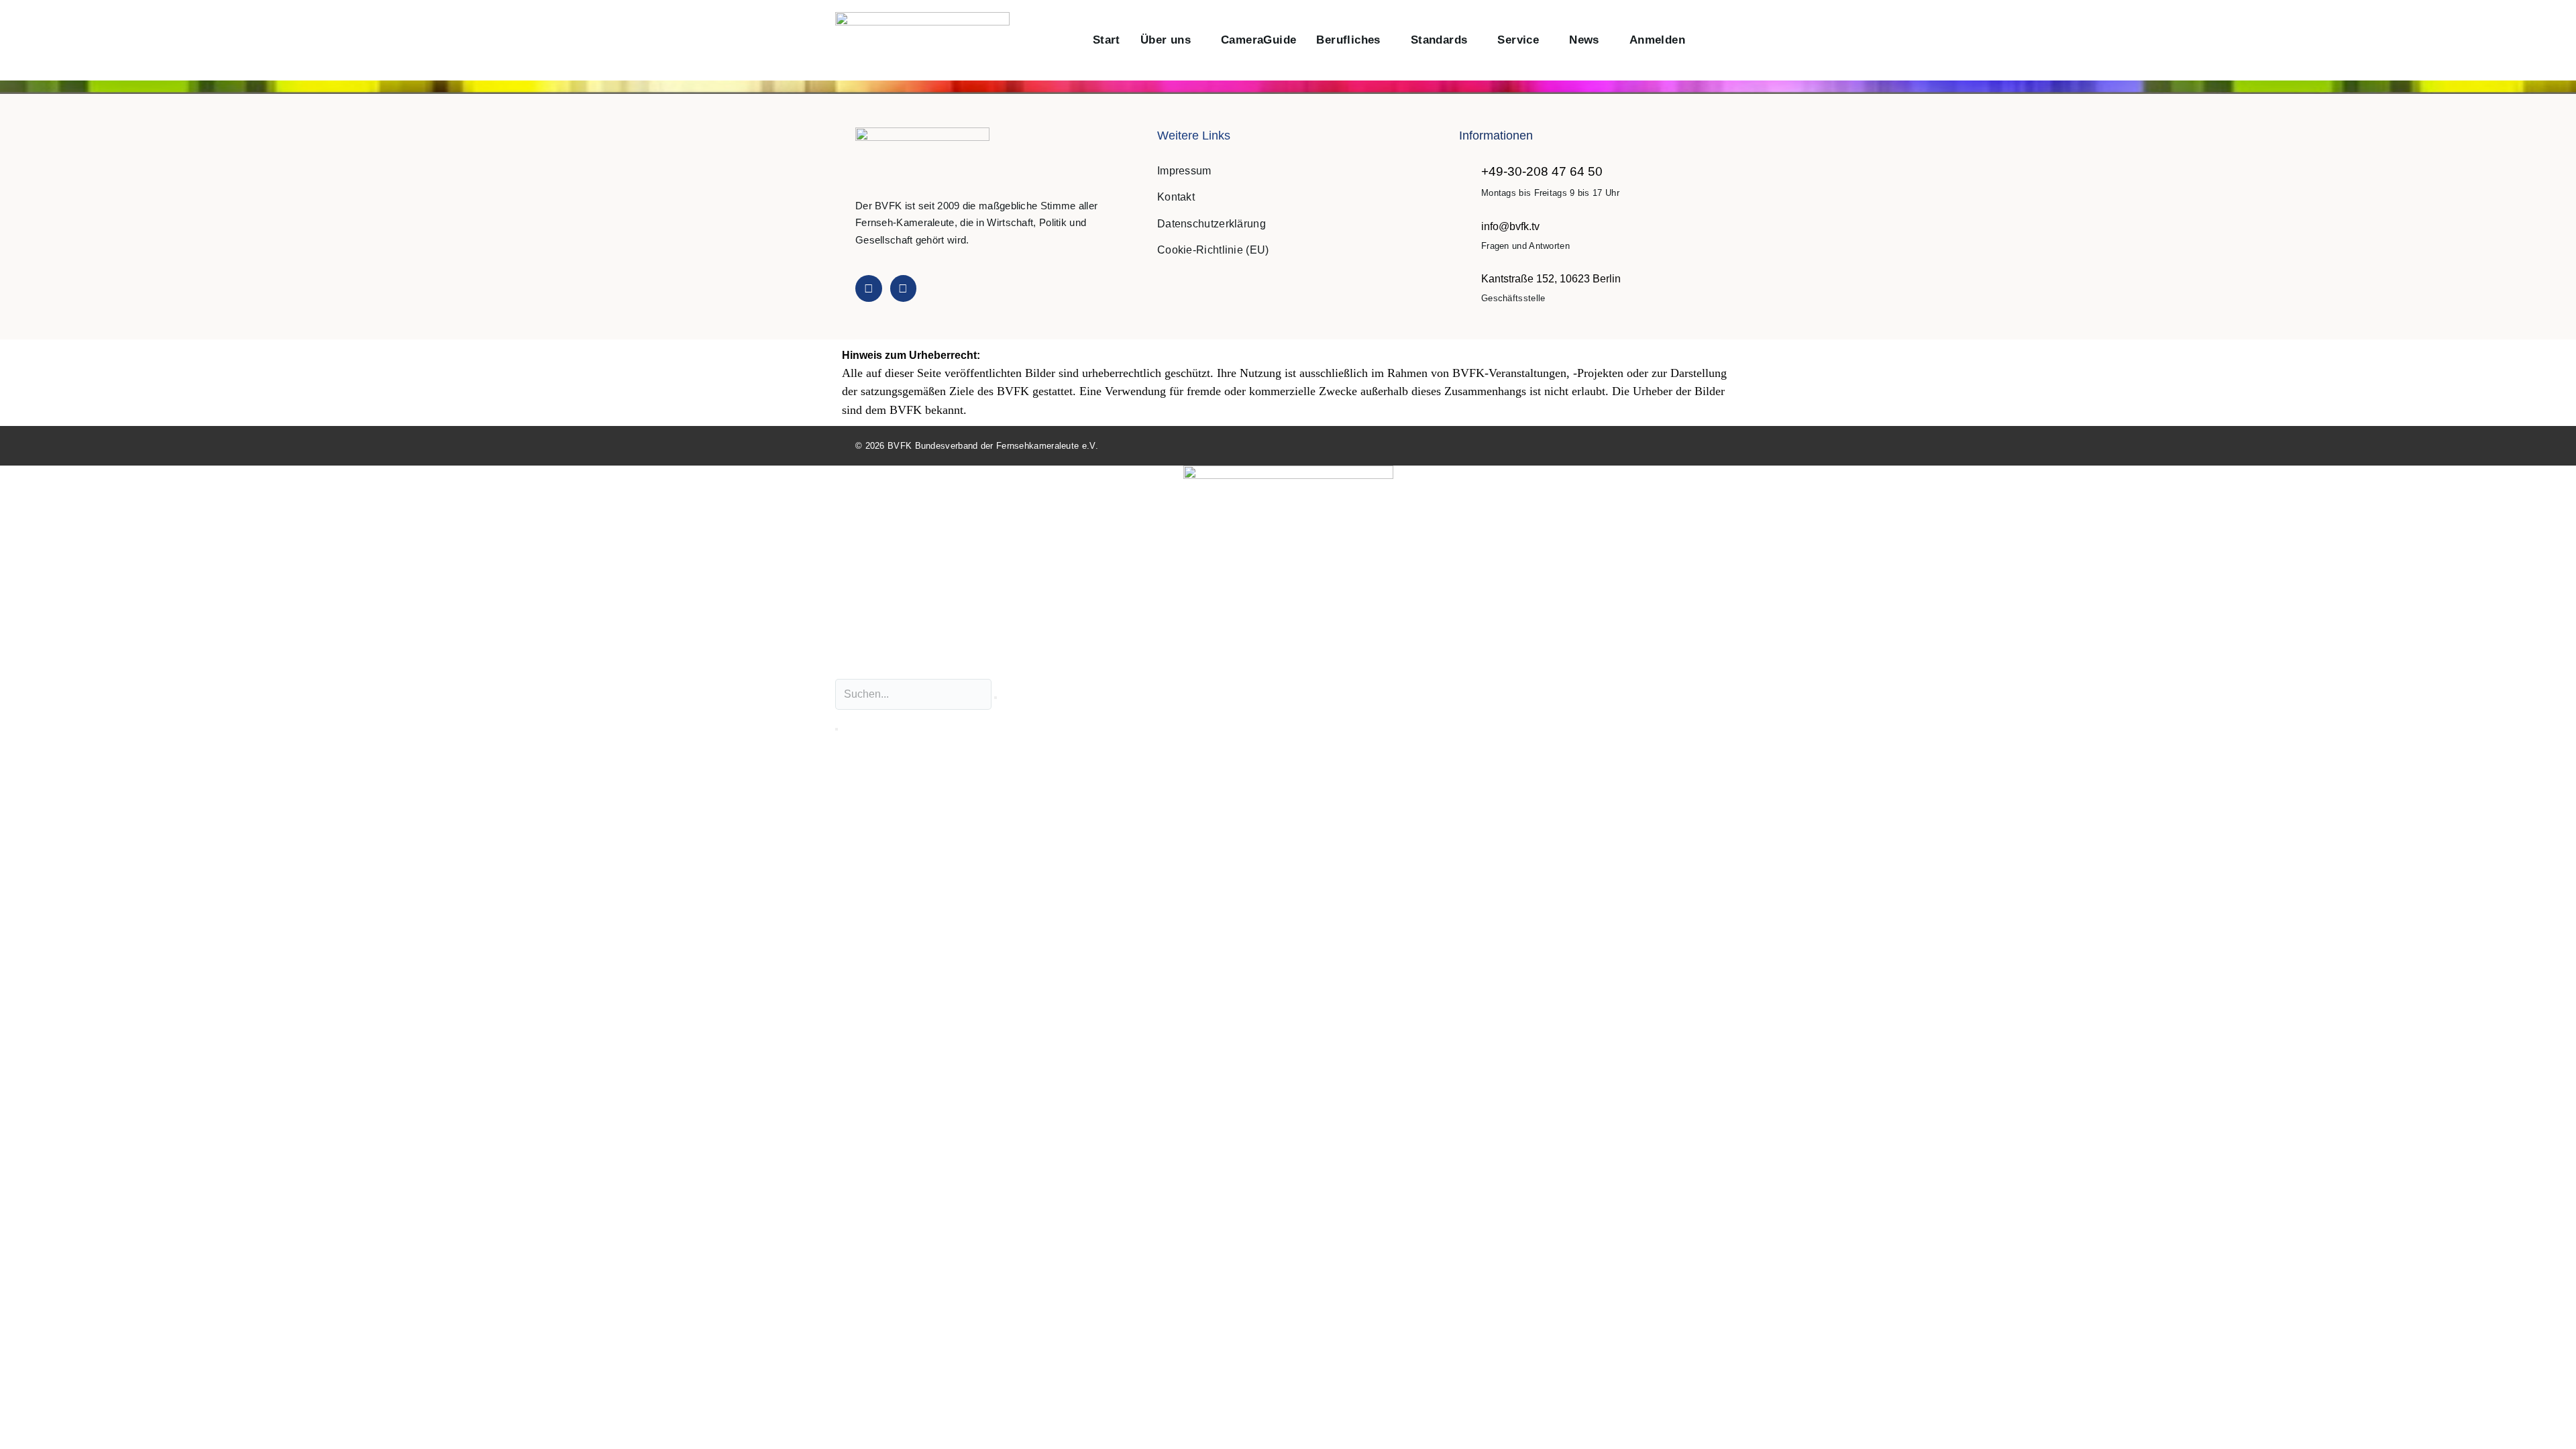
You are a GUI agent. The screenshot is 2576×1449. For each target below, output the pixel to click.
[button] (1710, 41)
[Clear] (996, 698)
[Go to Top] (2552, 1425)
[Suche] (837, 729)
